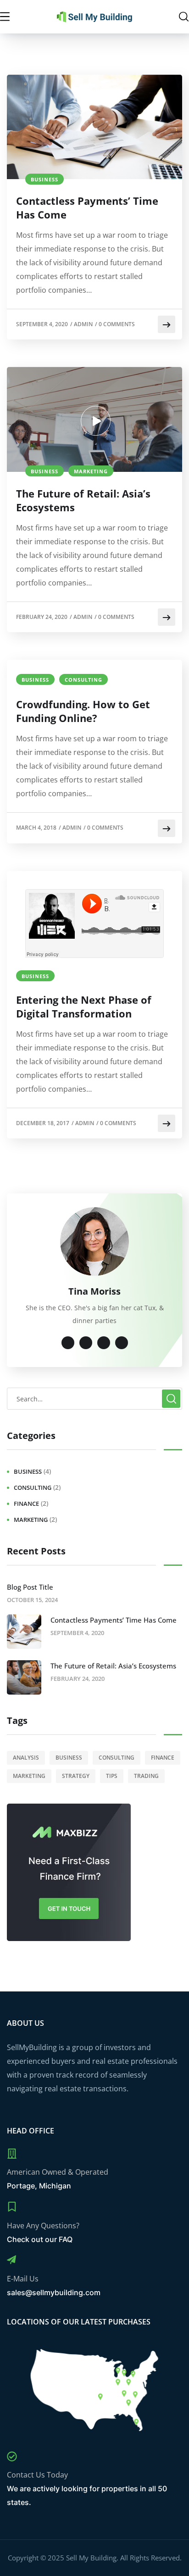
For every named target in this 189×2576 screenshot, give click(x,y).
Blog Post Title (30, 1587)
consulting (83, 680)
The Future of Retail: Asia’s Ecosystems (83, 500)
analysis (26, 1758)
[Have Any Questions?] (12, 2207)
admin (83, 324)
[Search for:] (94, 1399)
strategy (76, 1776)
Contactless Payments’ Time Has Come (87, 208)
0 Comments (117, 324)
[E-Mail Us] (11, 2260)
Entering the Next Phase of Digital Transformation (84, 1006)
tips (112, 1776)
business (44, 179)
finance (26, 1504)
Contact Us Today (37, 2475)
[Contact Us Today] (12, 2456)
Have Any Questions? (43, 2226)
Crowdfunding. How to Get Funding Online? (83, 711)
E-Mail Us (23, 2279)
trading (146, 1776)
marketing (91, 471)
